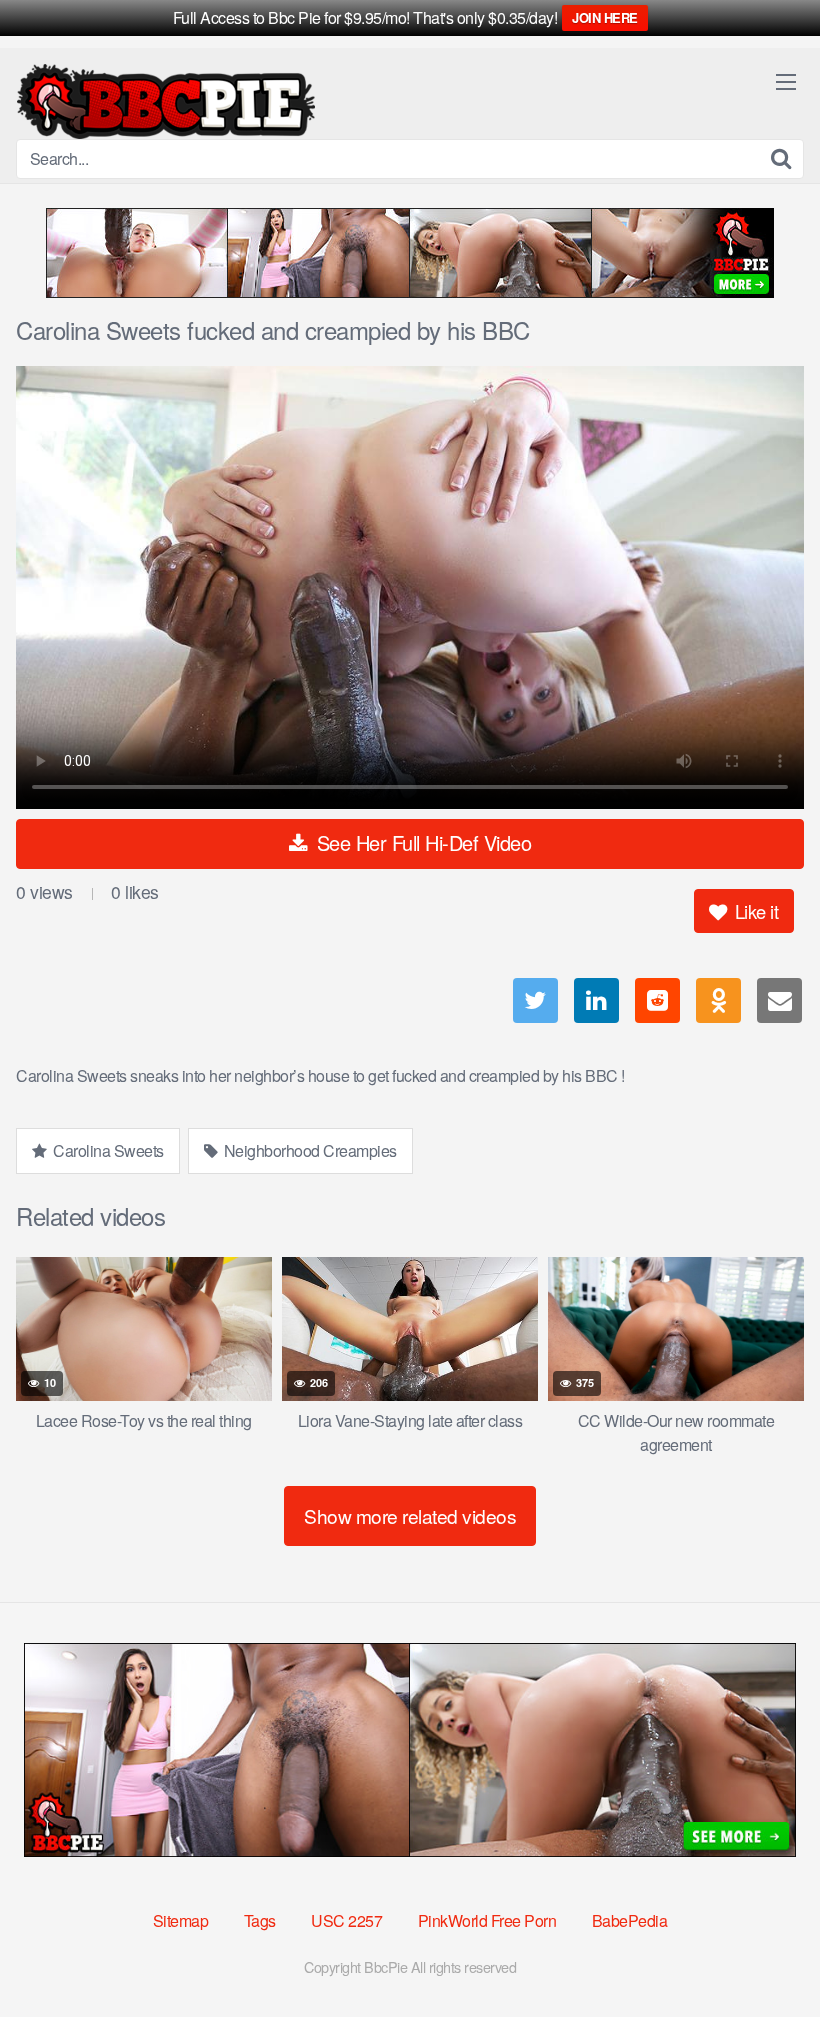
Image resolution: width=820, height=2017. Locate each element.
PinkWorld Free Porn (487, 1920)
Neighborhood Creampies (308, 1150)
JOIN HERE (605, 17)
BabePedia (630, 1920)
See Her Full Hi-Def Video (421, 842)
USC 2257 (346, 1920)
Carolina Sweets (107, 1150)
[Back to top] (765, 1953)
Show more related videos (410, 1515)
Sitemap (181, 1920)
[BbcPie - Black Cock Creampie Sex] (166, 101)
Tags (260, 1920)
